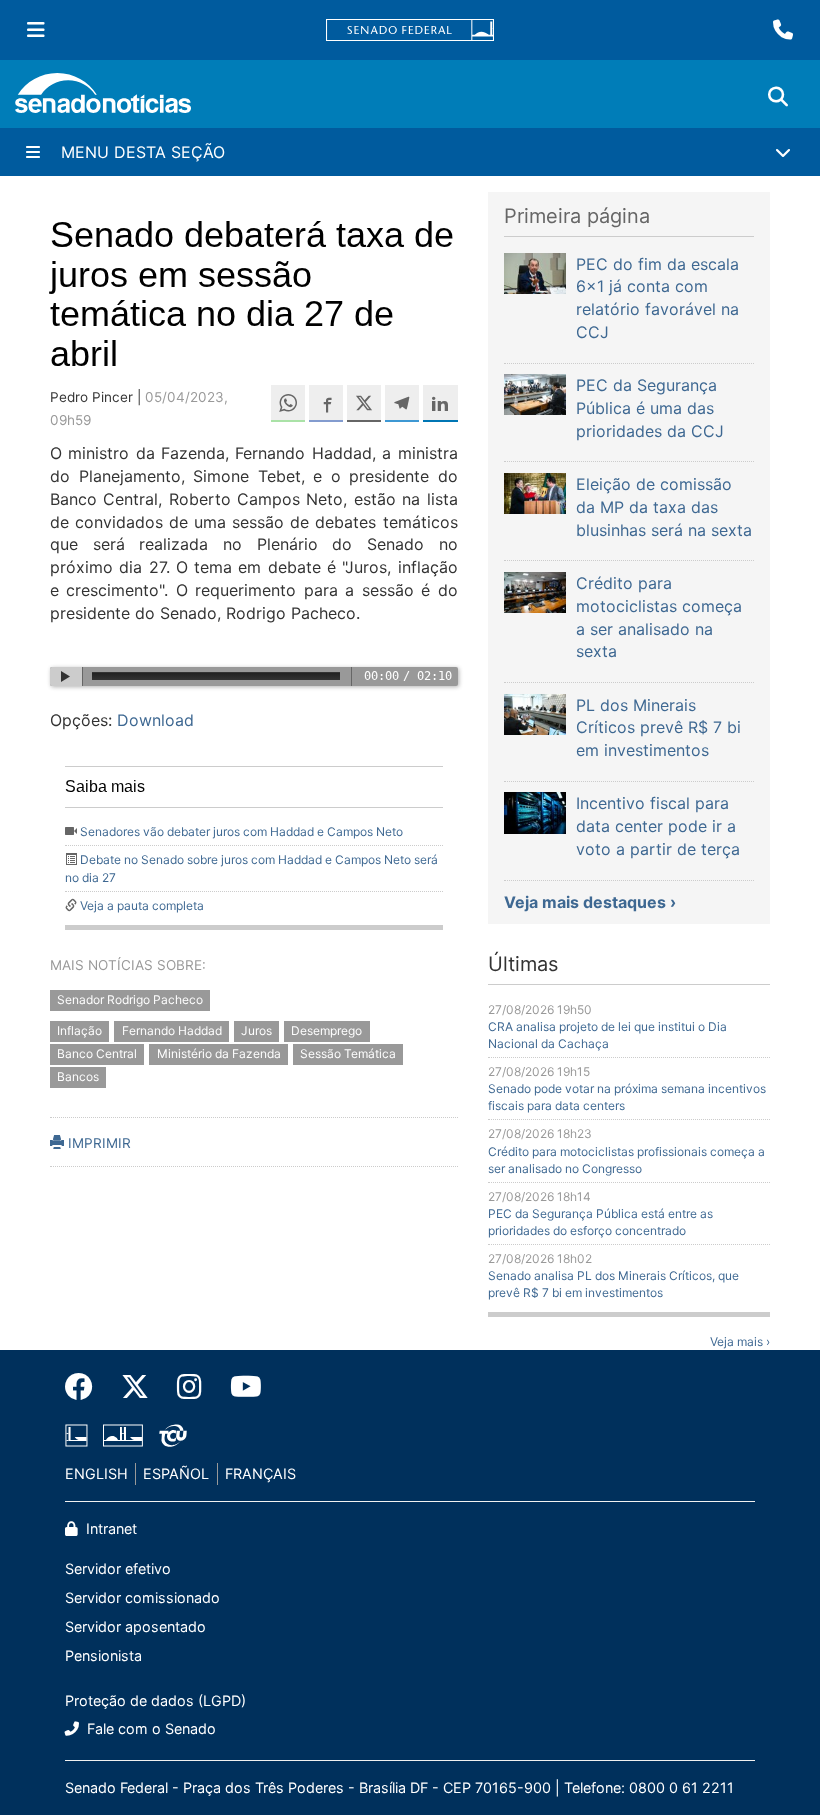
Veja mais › (740, 1341)
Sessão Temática (348, 1053)
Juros (256, 1030)
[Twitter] (135, 1387)
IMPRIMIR (97, 1143)
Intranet (109, 1528)
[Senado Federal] (410, 30)
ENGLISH (96, 1473)
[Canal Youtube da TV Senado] (239, 1387)
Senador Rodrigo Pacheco (130, 1000)
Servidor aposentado (135, 1626)
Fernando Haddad (172, 1030)
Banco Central (97, 1053)
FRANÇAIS (260, 1473)
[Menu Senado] (36, 30)
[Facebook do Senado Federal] (86, 1387)
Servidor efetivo (118, 1568)
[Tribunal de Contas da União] (173, 1434)
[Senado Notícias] (103, 100)
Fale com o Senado (149, 1728)
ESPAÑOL (176, 1473)
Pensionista (103, 1655)
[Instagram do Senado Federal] (189, 1387)
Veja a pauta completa (142, 905)
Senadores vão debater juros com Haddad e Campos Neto (241, 831)
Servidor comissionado (142, 1597)
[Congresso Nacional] (123, 1434)
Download (155, 720)
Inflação (79, 1030)
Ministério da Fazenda (219, 1053)
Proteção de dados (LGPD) (155, 1700)
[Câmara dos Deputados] (76, 1434)
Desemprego (326, 1030)
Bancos (78, 1076)
